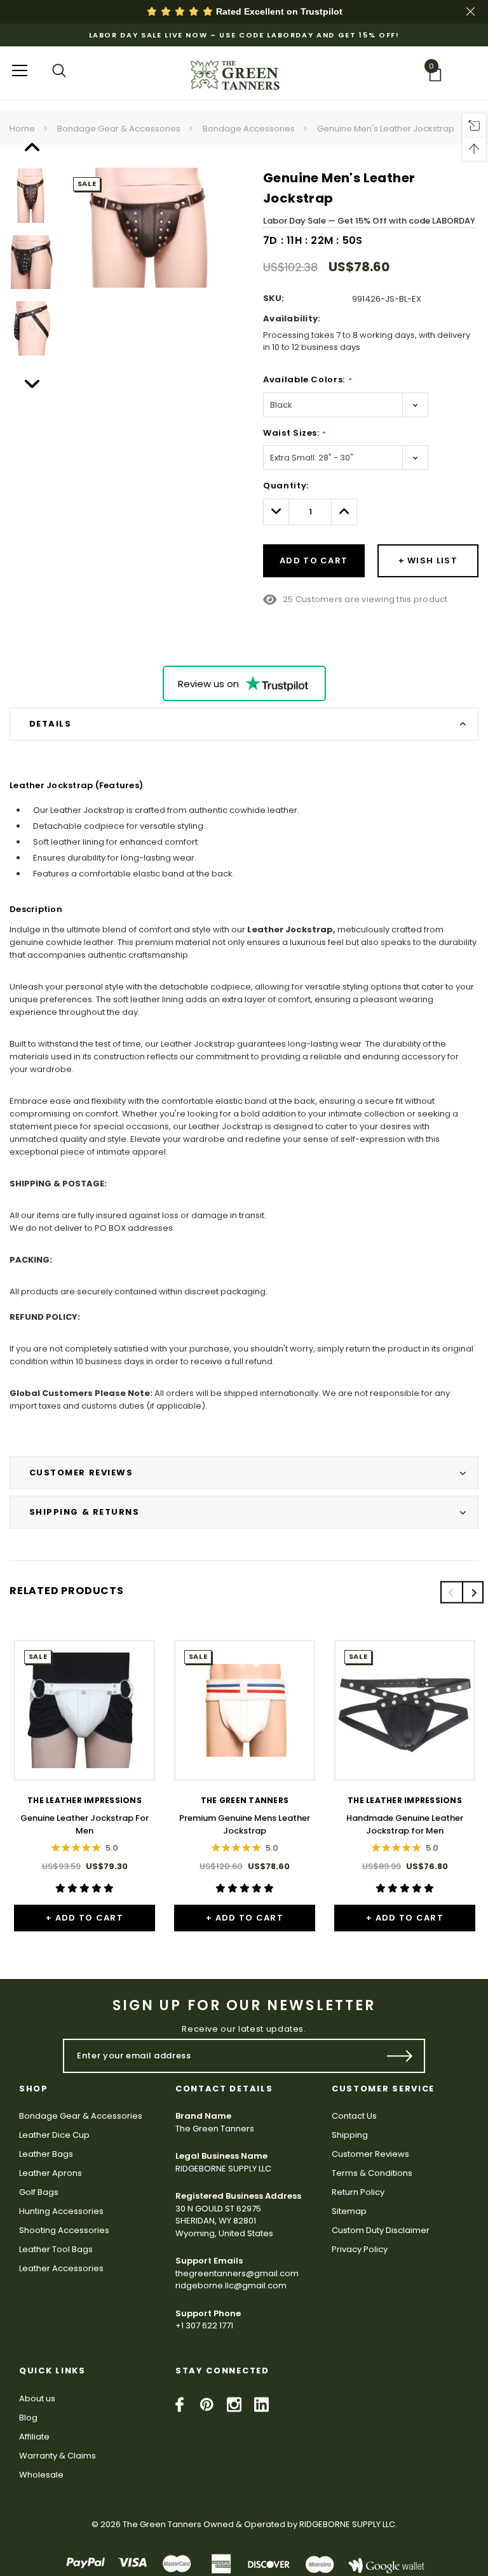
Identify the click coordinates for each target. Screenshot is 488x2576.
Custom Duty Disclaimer (381, 2230)
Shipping (350, 2135)
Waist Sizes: (294, 433)
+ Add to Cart (85, 1918)
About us (37, 2398)
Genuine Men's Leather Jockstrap (386, 129)
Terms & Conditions (372, 2173)
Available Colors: (307, 379)
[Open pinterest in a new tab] (207, 2405)
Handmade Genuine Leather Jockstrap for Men (405, 1824)
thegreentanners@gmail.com (237, 2273)
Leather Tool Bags (56, 2249)
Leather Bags (46, 2154)
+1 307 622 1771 (204, 2325)
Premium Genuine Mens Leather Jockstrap (245, 1824)
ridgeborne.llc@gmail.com (231, 2285)
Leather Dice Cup (54, 2135)
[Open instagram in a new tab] (234, 2405)
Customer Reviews (370, 2154)
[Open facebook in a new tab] (180, 2405)
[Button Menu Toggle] (20, 70)
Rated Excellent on (278, 11)
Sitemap (349, 2211)
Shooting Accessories (64, 2230)
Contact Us (354, 2116)
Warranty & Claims (58, 2456)
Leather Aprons (51, 2173)
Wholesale (41, 2475)
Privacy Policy (360, 2249)
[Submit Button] (400, 2056)
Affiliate (34, 2437)
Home (22, 129)
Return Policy (358, 2192)
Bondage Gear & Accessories (119, 129)
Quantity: (286, 486)
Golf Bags (39, 2192)
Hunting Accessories (61, 2211)
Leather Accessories (61, 2268)
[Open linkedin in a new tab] (261, 2405)
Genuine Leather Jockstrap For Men (85, 1824)
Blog (28, 2418)
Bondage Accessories (249, 129)
